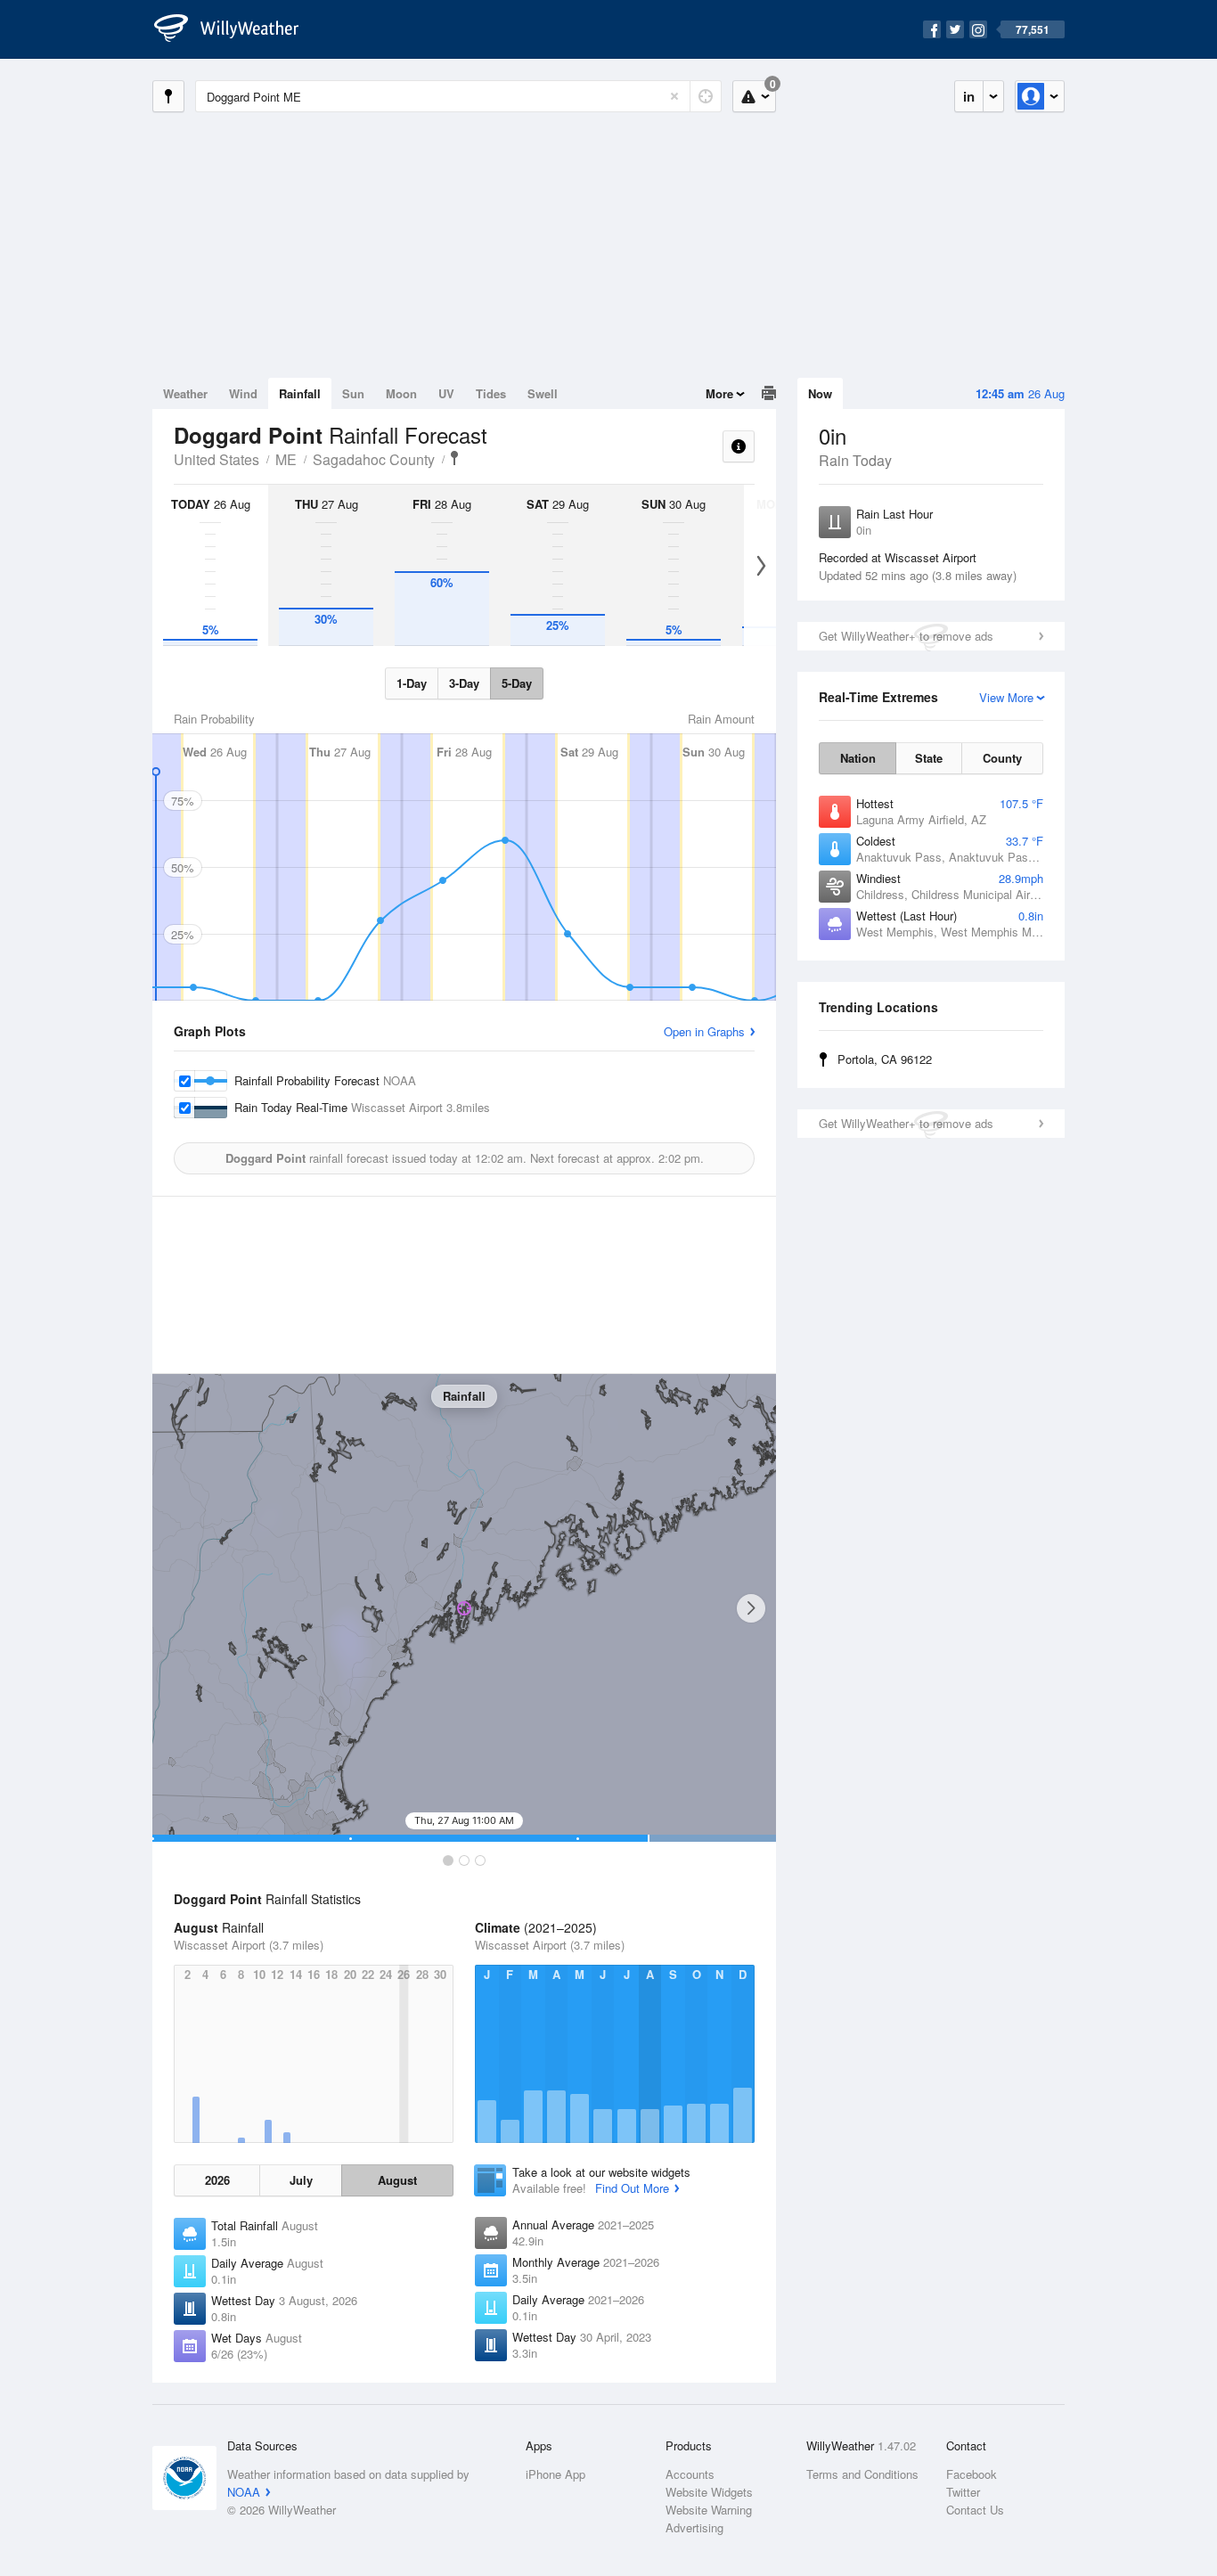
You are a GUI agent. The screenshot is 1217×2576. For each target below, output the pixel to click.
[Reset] (674, 96)
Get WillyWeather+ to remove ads (906, 636)
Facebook (972, 2474)
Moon (401, 393)
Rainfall (300, 393)
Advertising (694, 2527)
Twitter (963, 2492)
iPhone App (555, 2474)
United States (216, 459)
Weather (185, 393)
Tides (491, 393)
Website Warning (709, 2510)
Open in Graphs (704, 1031)
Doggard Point (454, 458)
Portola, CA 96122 (885, 1059)
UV (446, 393)
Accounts (690, 2474)
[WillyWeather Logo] (236, 29)
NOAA (244, 2492)
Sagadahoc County (374, 459)
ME (286, 459)
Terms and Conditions (862, 2474)
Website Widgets (709, 2492)
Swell (543, 393)
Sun (353, 393)
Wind (243, 393)
